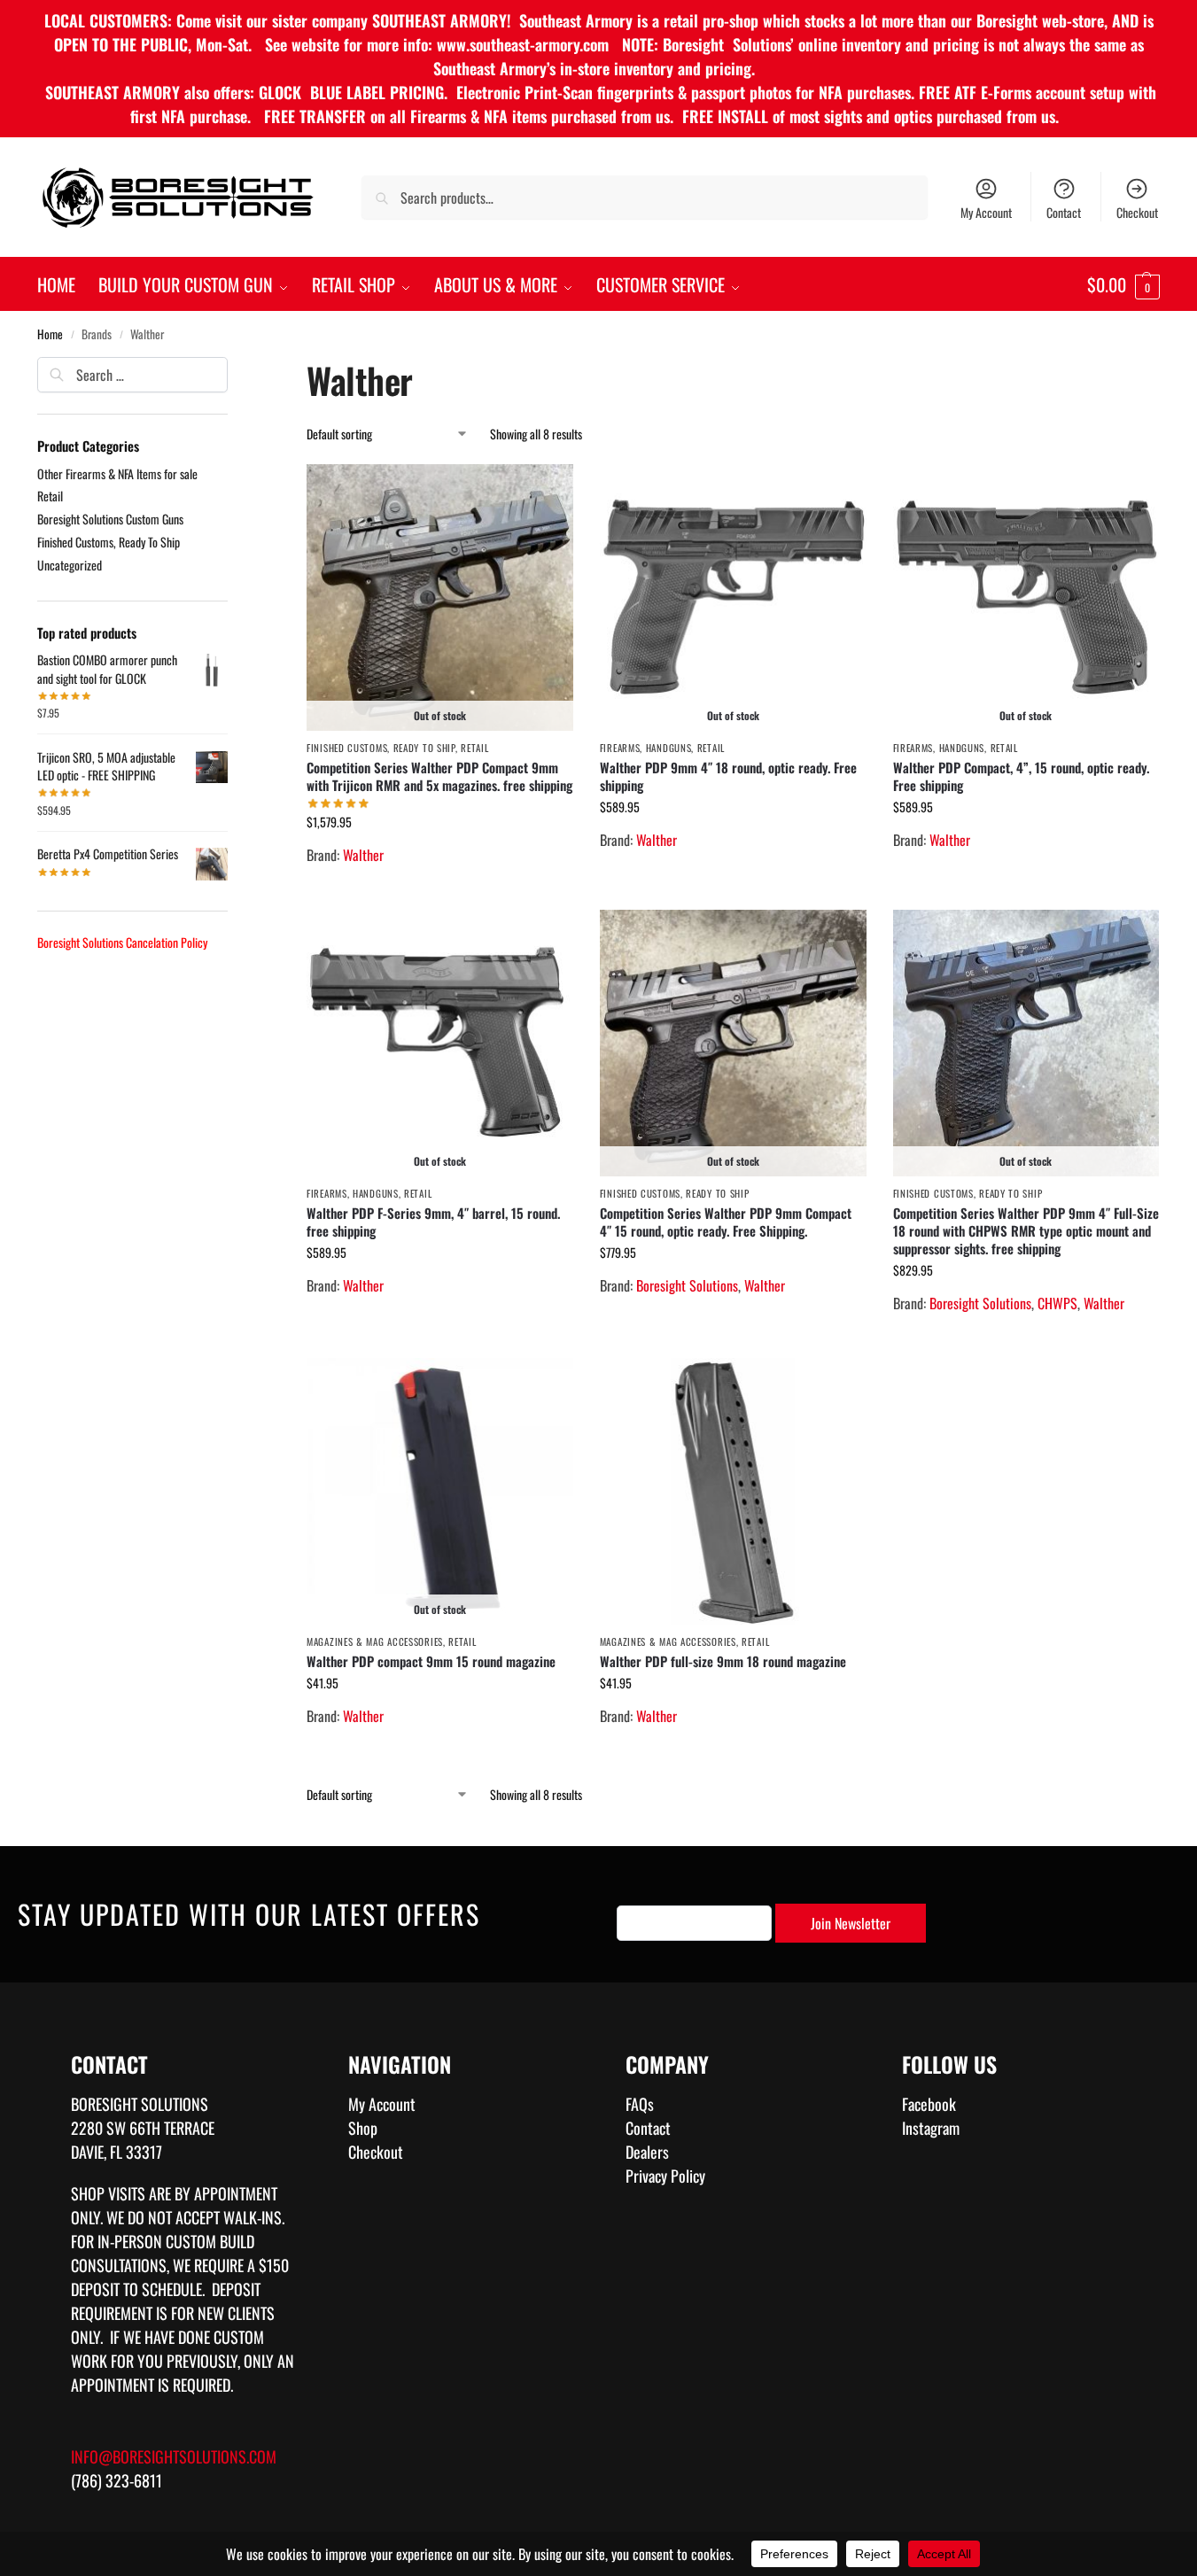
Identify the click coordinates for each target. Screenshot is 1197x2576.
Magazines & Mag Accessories (375, 1641)
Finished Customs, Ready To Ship (381, 748)
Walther (363, 855)
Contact (1064, 212)
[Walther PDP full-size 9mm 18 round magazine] (733, 1491)
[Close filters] (233, 369)
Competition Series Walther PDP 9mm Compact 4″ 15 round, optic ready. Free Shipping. (726, 1222)
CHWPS (1057, 1303)
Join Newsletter (851, 1923)
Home (50, 334)
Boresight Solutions (687, 1285)
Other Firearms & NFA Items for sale (117, 473)
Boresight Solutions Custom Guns (110, 519)
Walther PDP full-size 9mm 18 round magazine (723, 1661)
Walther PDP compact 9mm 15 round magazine (431, 1661)
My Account (986, 212)
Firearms (620, 748)
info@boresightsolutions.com (174, 2456)
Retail (474, 748)
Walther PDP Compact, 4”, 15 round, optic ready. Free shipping (1021, 776)
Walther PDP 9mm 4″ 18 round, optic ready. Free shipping (728, 776)
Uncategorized (70, 565)
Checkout (1137, 212)
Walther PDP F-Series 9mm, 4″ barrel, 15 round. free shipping (433, 1222)
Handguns (669, 748)
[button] (1123, 284)
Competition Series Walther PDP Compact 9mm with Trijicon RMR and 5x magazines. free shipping (439, 776)
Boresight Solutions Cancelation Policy (122, 942)
